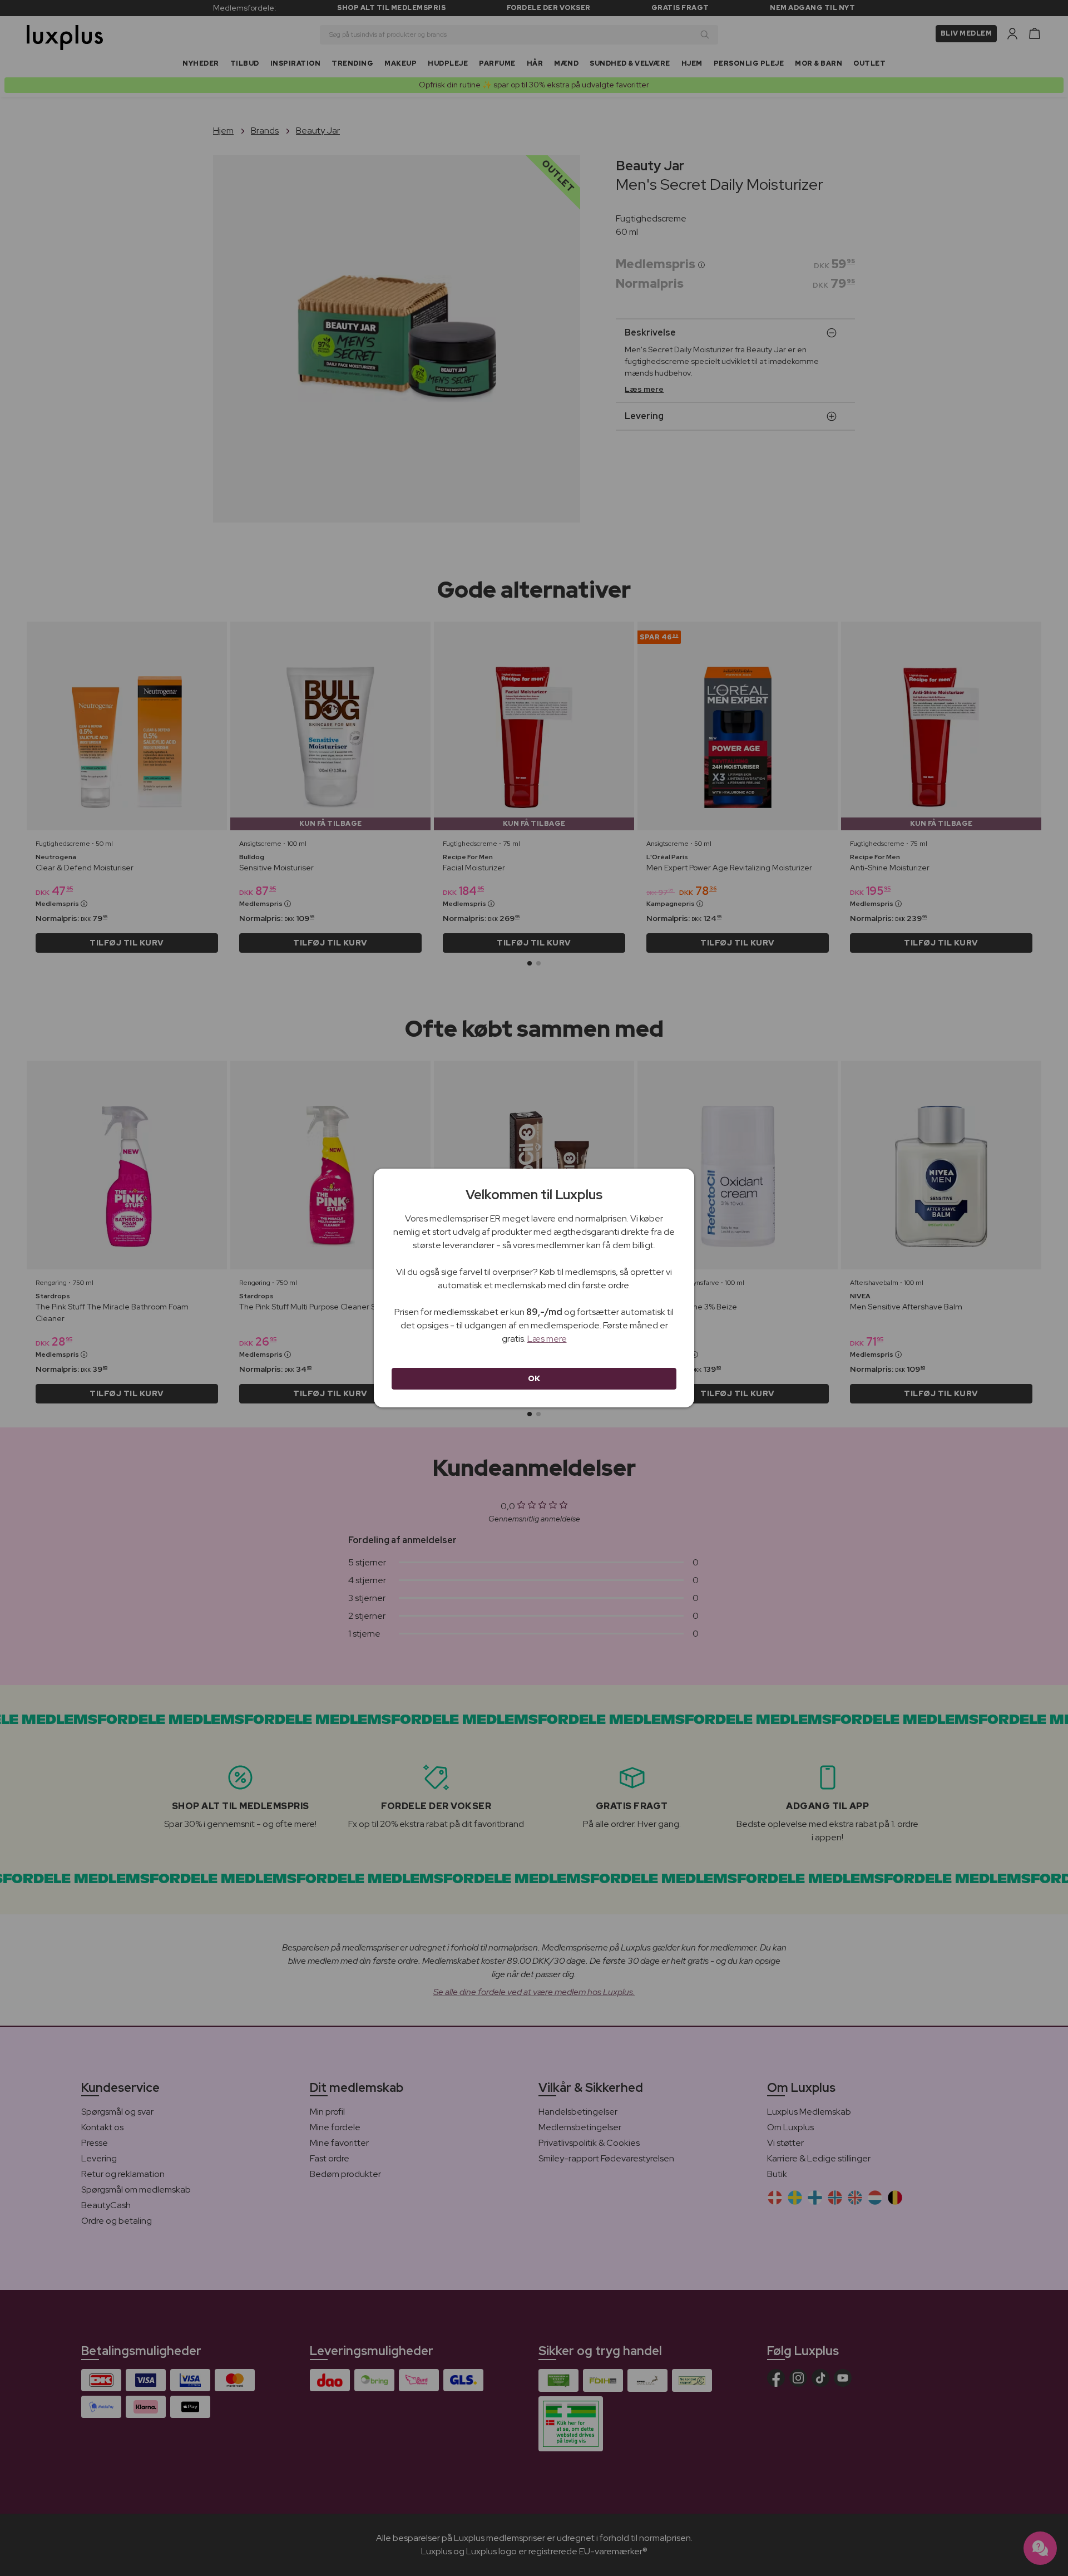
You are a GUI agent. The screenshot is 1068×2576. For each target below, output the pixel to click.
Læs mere (547, 1339)
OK (534, 1378)
